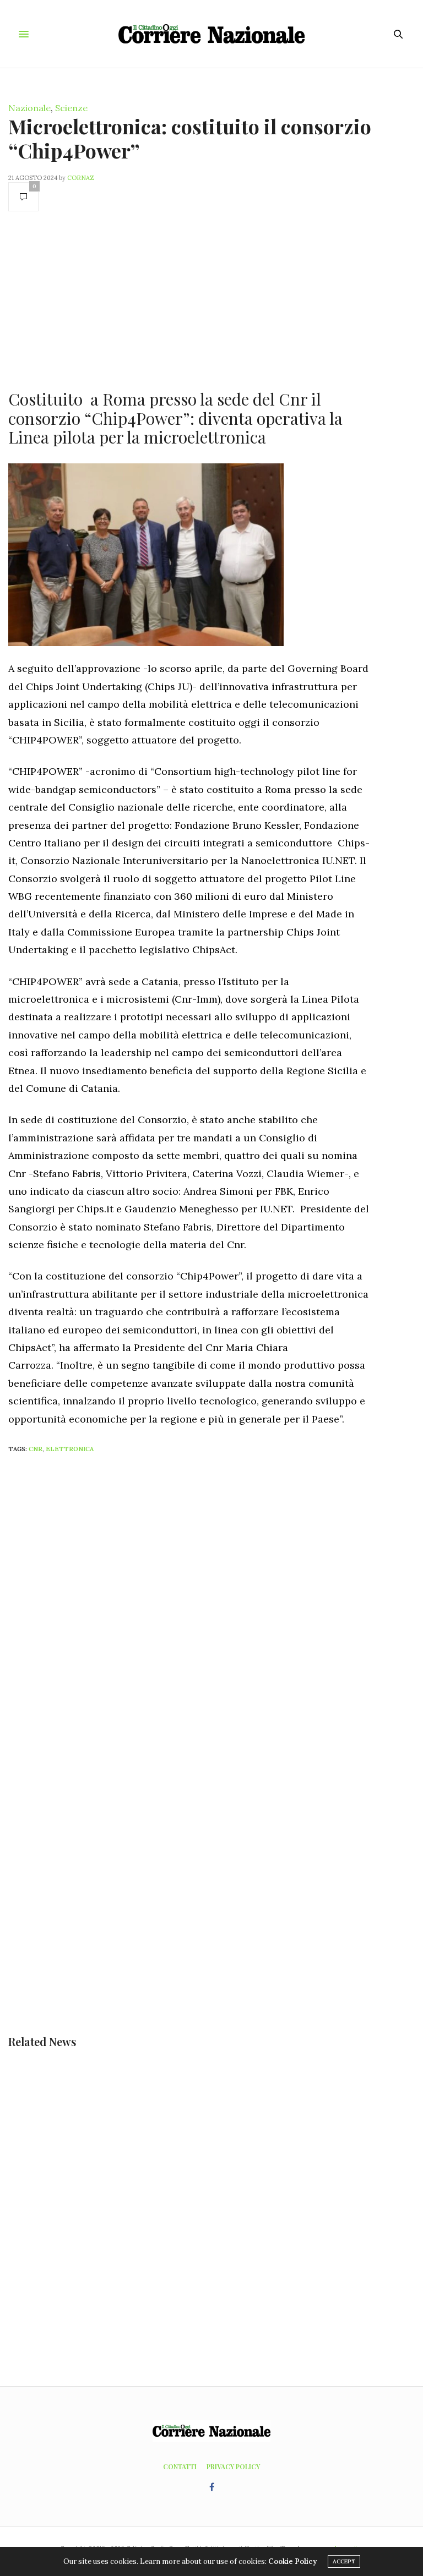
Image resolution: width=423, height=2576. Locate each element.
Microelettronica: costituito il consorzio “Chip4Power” (190, 138)
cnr (36, 1449)
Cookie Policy (292, 2561)
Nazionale (29, 108)
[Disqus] (211, 1608)
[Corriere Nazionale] (212, 34)
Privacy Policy (233, 2466)
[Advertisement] (189, 299)
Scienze (71, 108)
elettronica (70, 1449)
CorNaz (81, 178)
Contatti (180, 2466)
